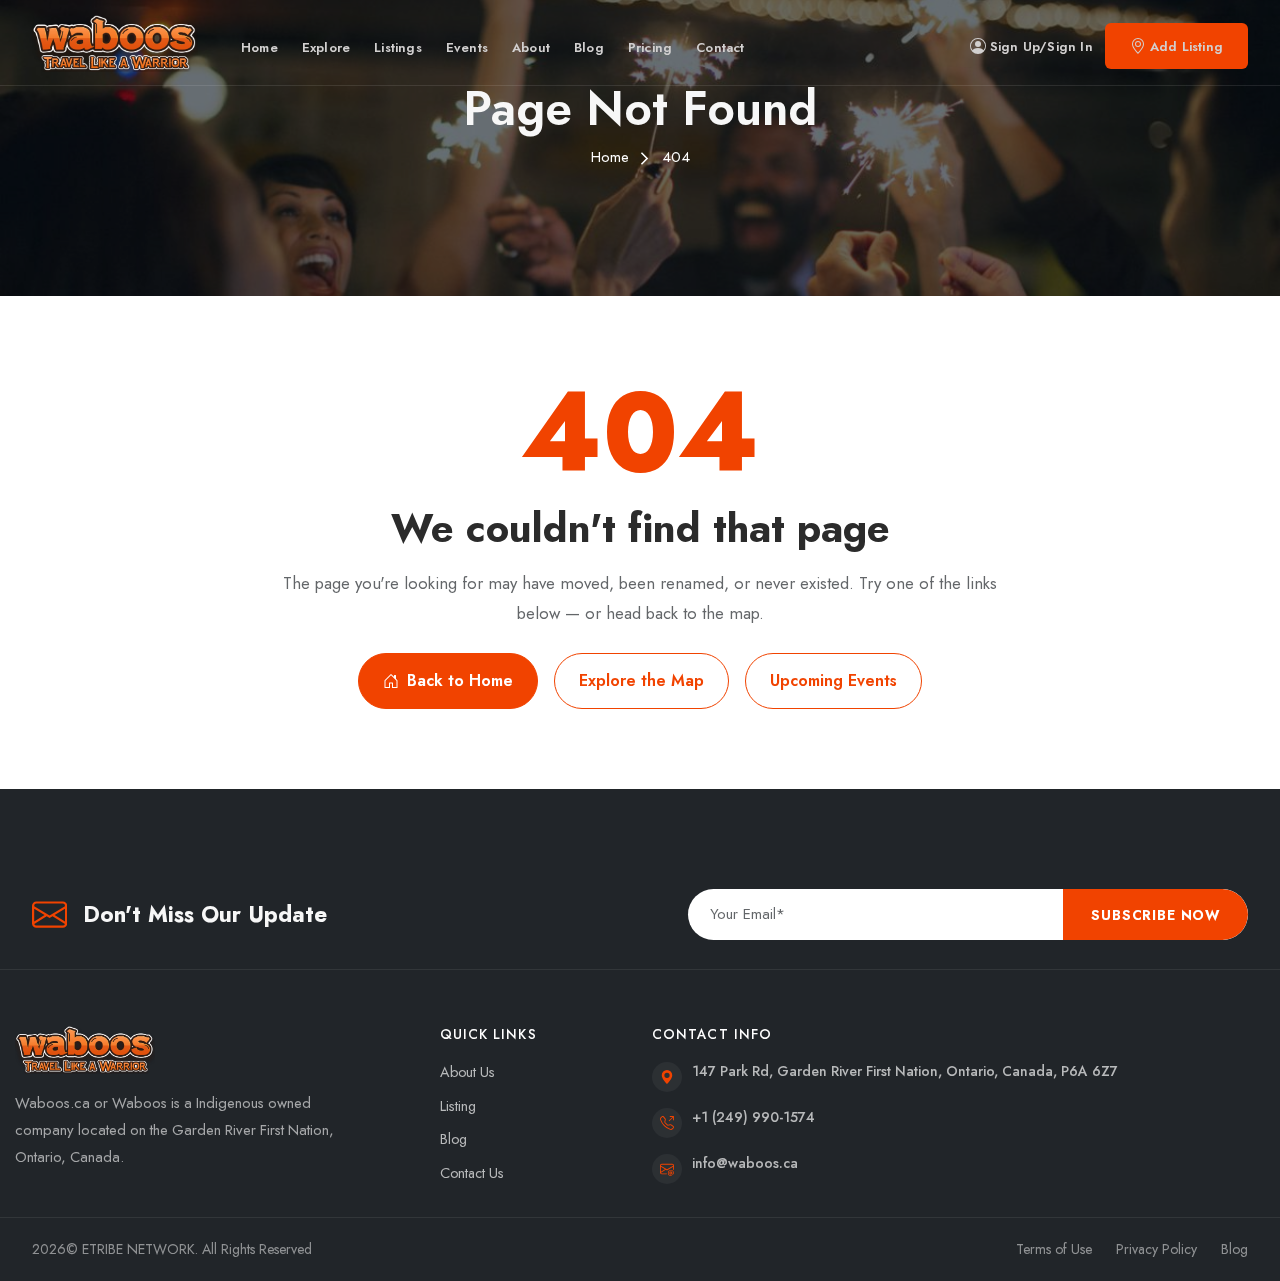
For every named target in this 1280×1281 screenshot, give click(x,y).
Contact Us (472, 1173)
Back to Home (460, 680)
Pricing (650, 47)
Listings (398, 47)
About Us (467, 1072)
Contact (720, 47)
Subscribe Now (1155, 915)
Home (259, 47)
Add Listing (1186, 46)
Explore (326, 47)
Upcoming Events (833, 680)
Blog (589, 47)
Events (467, 47)
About (531, 47)
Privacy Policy (1156, 1249)
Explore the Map (641, 680)
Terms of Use (1054, 1249)
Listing (458, 1106)
